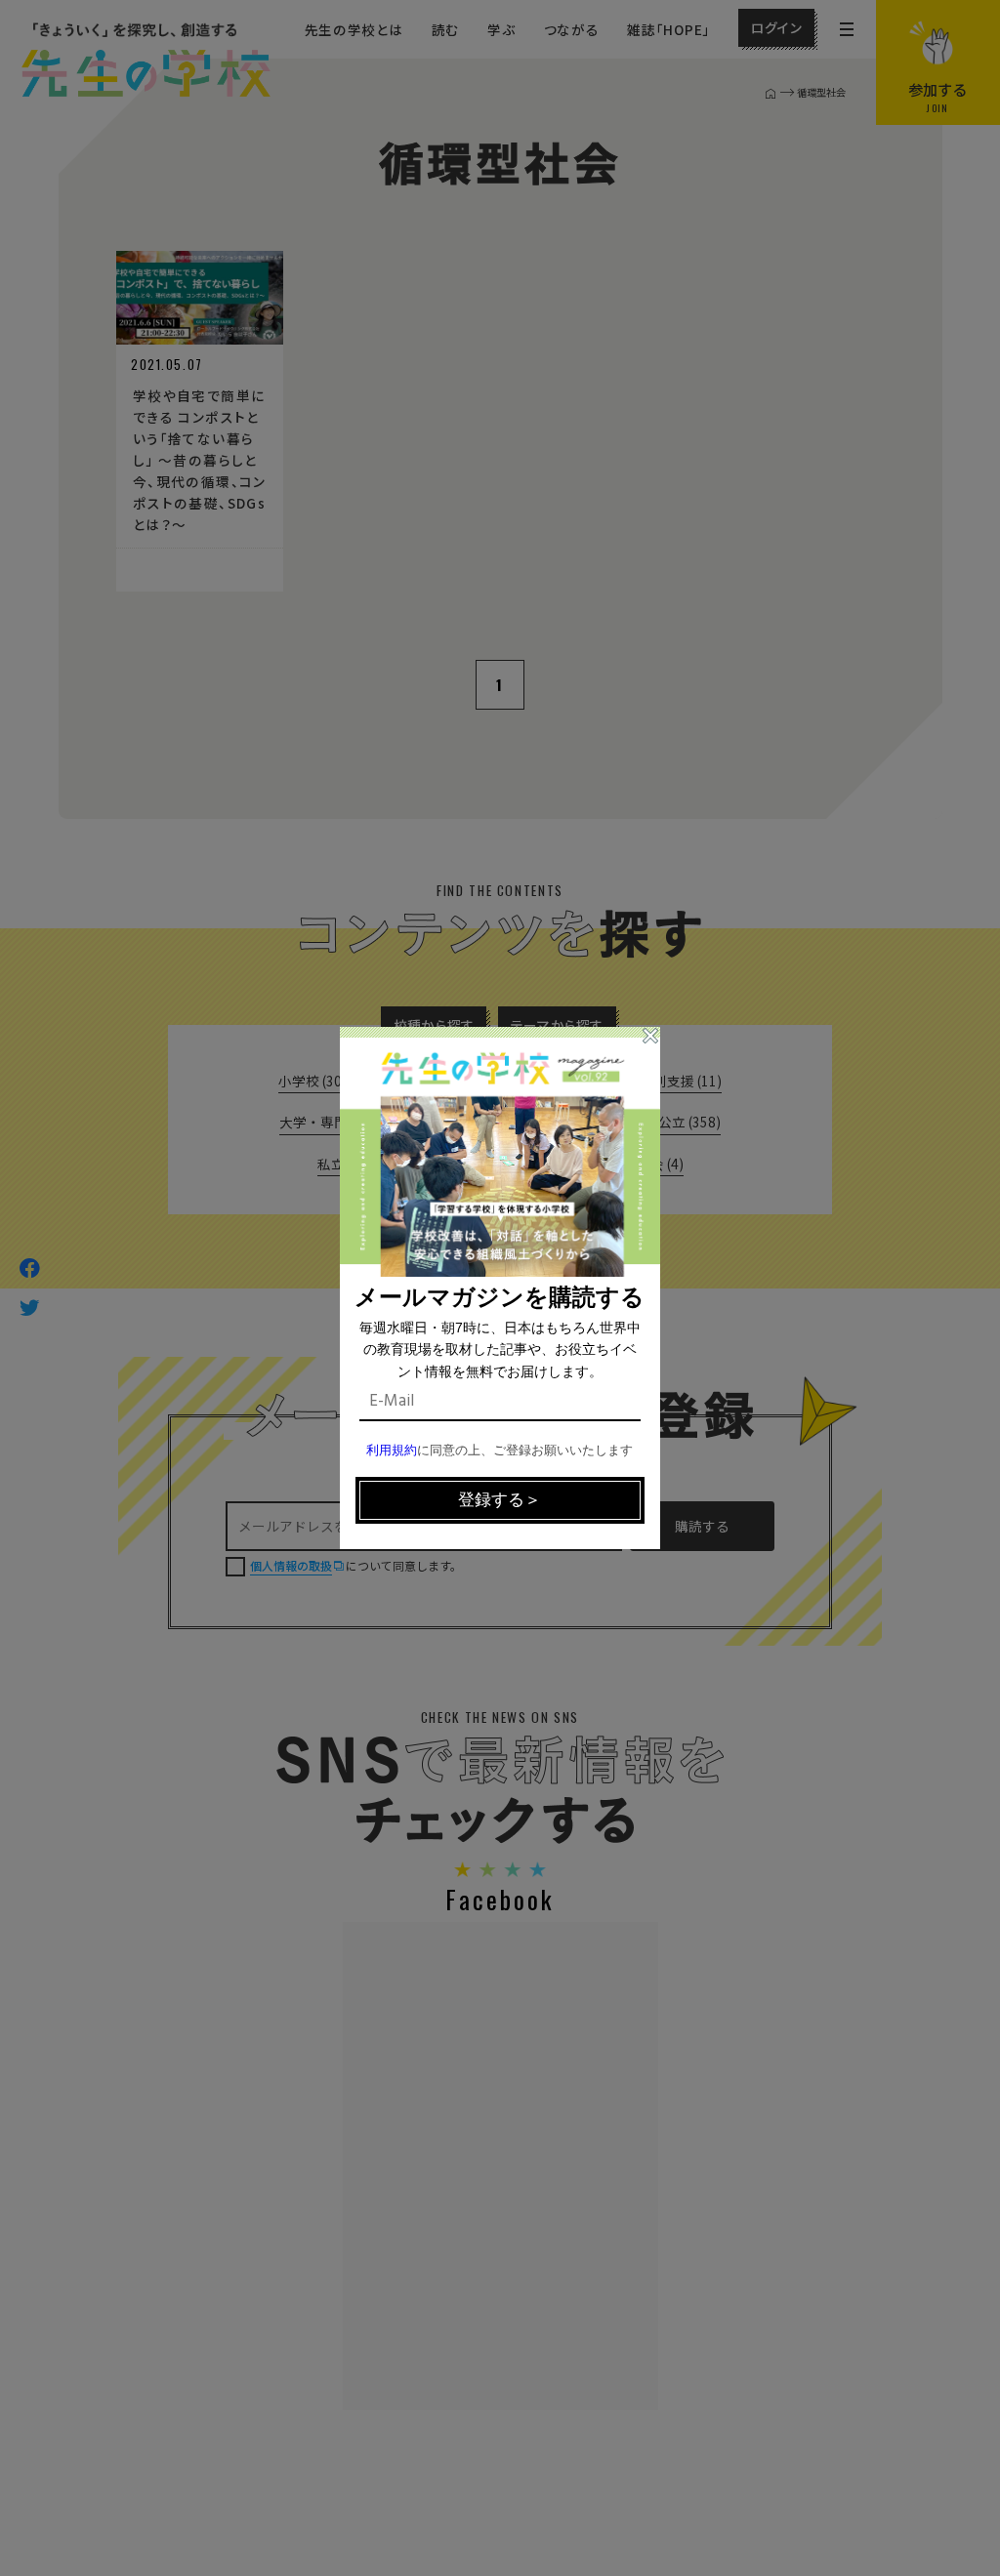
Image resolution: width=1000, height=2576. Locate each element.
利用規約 (392, 1451)
